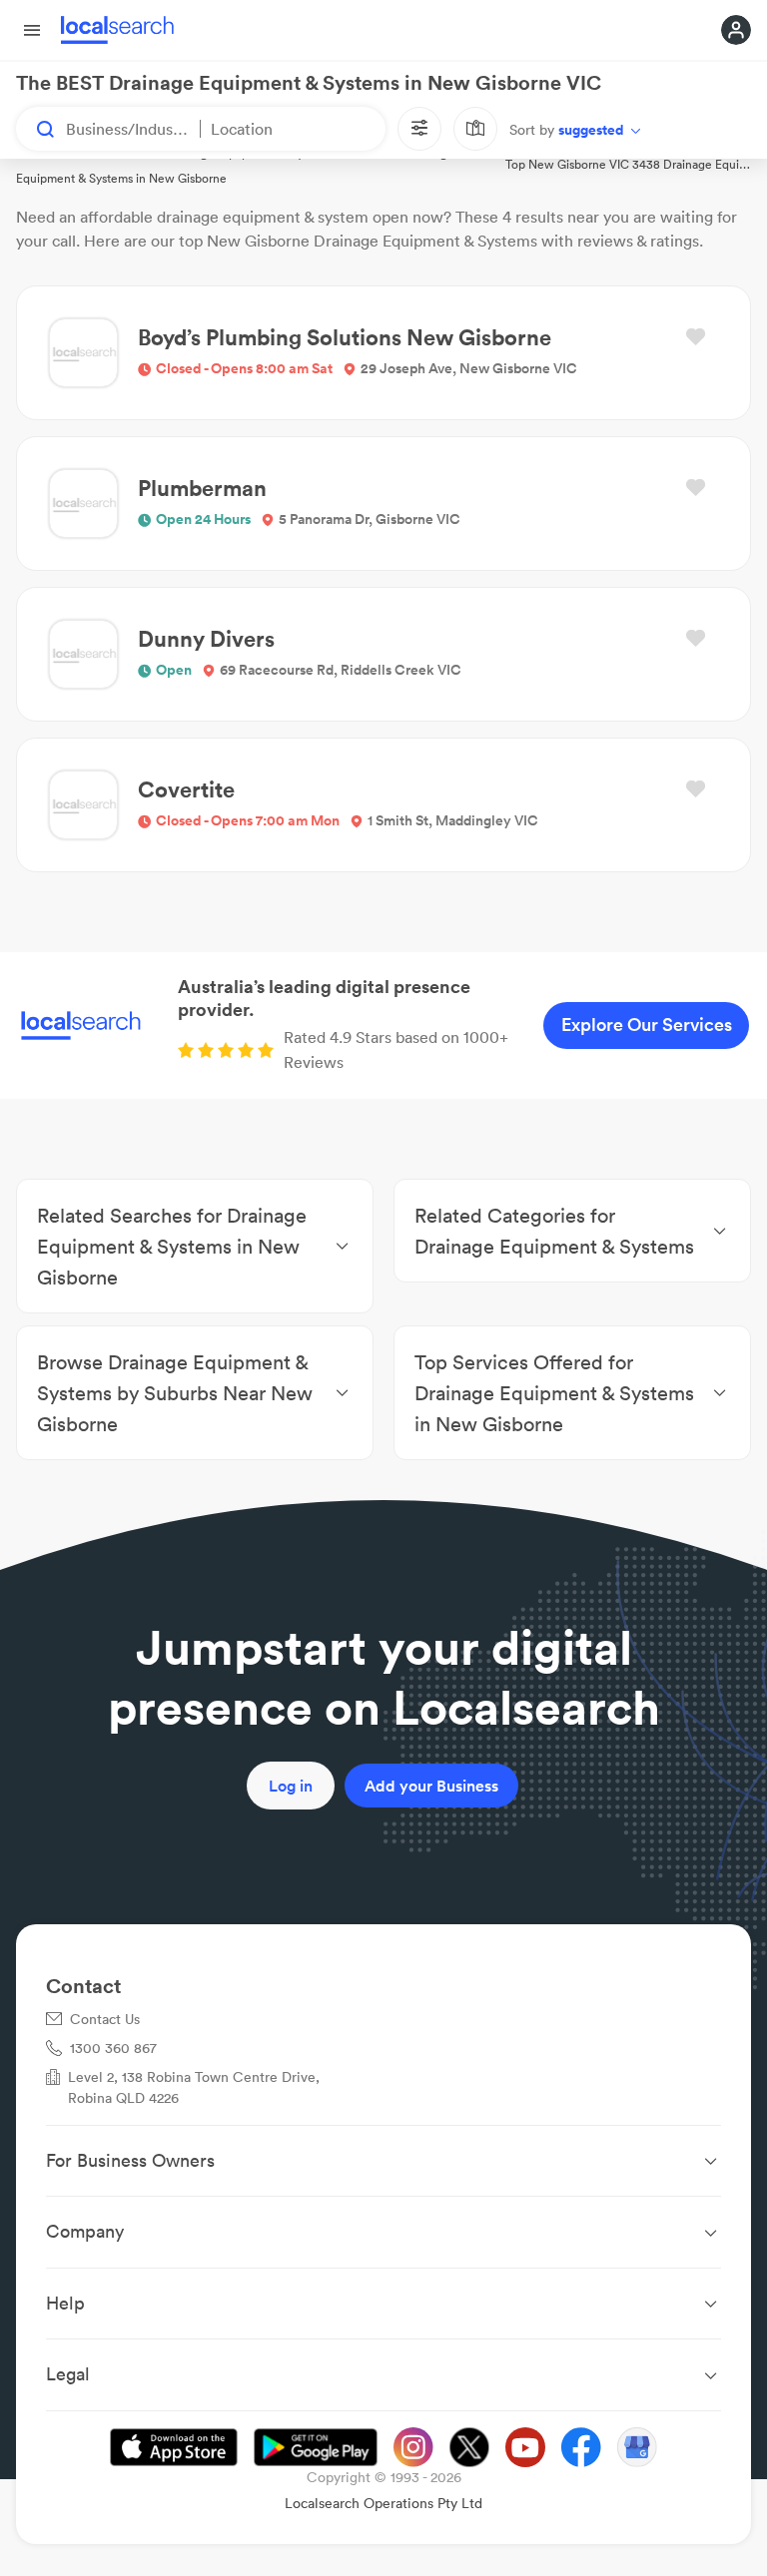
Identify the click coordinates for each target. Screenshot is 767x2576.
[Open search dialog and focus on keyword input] (36, 129)
